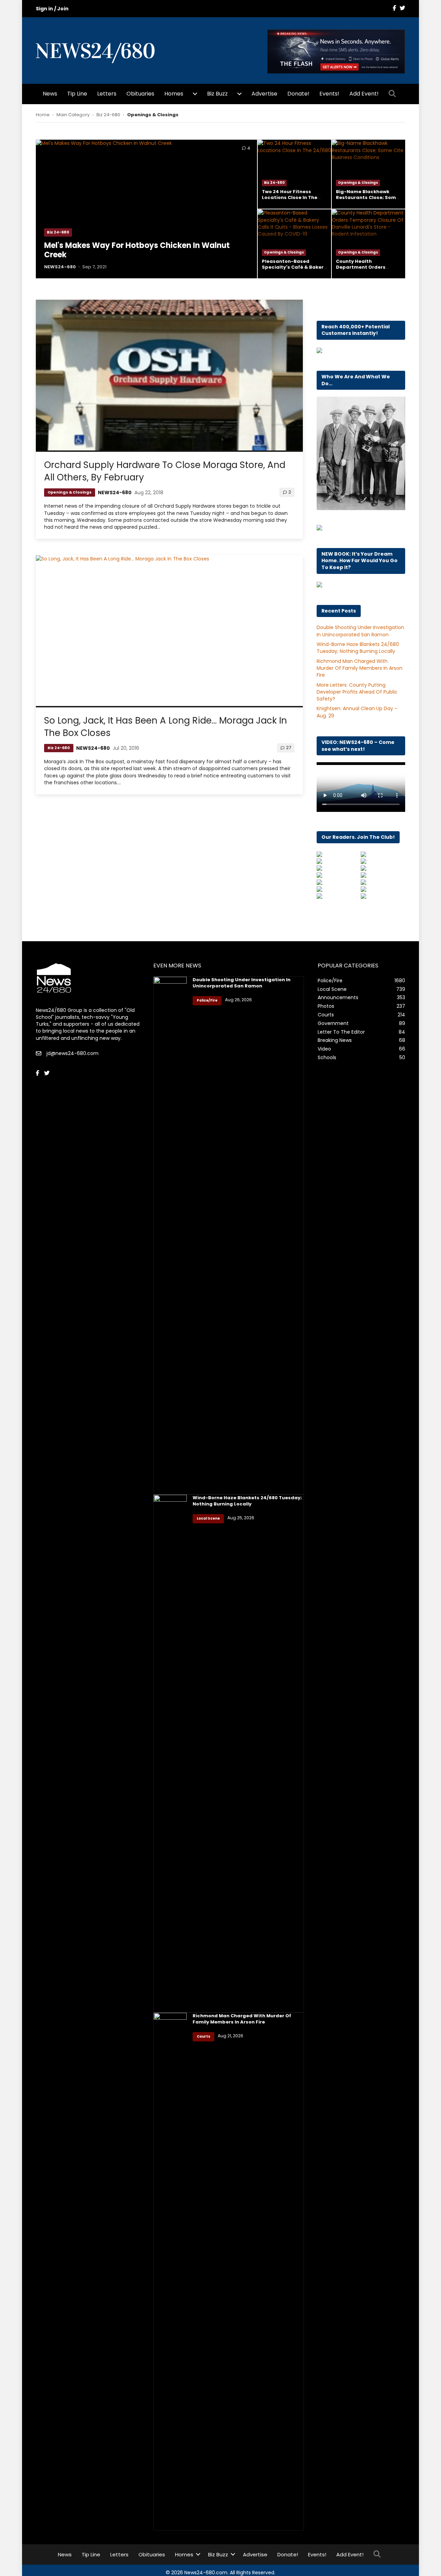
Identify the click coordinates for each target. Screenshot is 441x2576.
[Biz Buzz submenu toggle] (239, 94)
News (50, 94)
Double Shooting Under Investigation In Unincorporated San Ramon (360, 631)
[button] (394, 94)
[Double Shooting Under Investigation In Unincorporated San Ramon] (170, 1235)
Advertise (264, 94)
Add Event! (364, 94)
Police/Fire (207, 1000)
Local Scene (208, 1518)
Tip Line (77, 94)
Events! (329, 94)
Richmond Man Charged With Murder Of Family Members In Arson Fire (360, 668)
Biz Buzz (217, 94)
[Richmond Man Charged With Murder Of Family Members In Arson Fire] (170, 2271)
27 (289, 748)
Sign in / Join (52, 9)
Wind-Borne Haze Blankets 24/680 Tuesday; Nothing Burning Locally (358, 648)
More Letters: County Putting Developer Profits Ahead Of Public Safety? (357, 692)
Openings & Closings (358, 183)
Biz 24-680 (108, 115)
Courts (203, 2036)
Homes (174, 94)
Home (43, 115)
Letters (107, 94)
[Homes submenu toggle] (195, 94)
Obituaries (140, 94)
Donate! (298, 94)
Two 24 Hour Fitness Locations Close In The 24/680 (290, 197)
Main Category (73, 115)
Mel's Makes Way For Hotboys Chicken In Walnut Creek (137, 250)
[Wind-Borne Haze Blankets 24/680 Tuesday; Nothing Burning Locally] (170, 1753)
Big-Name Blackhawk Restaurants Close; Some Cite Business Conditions (367, 197)
